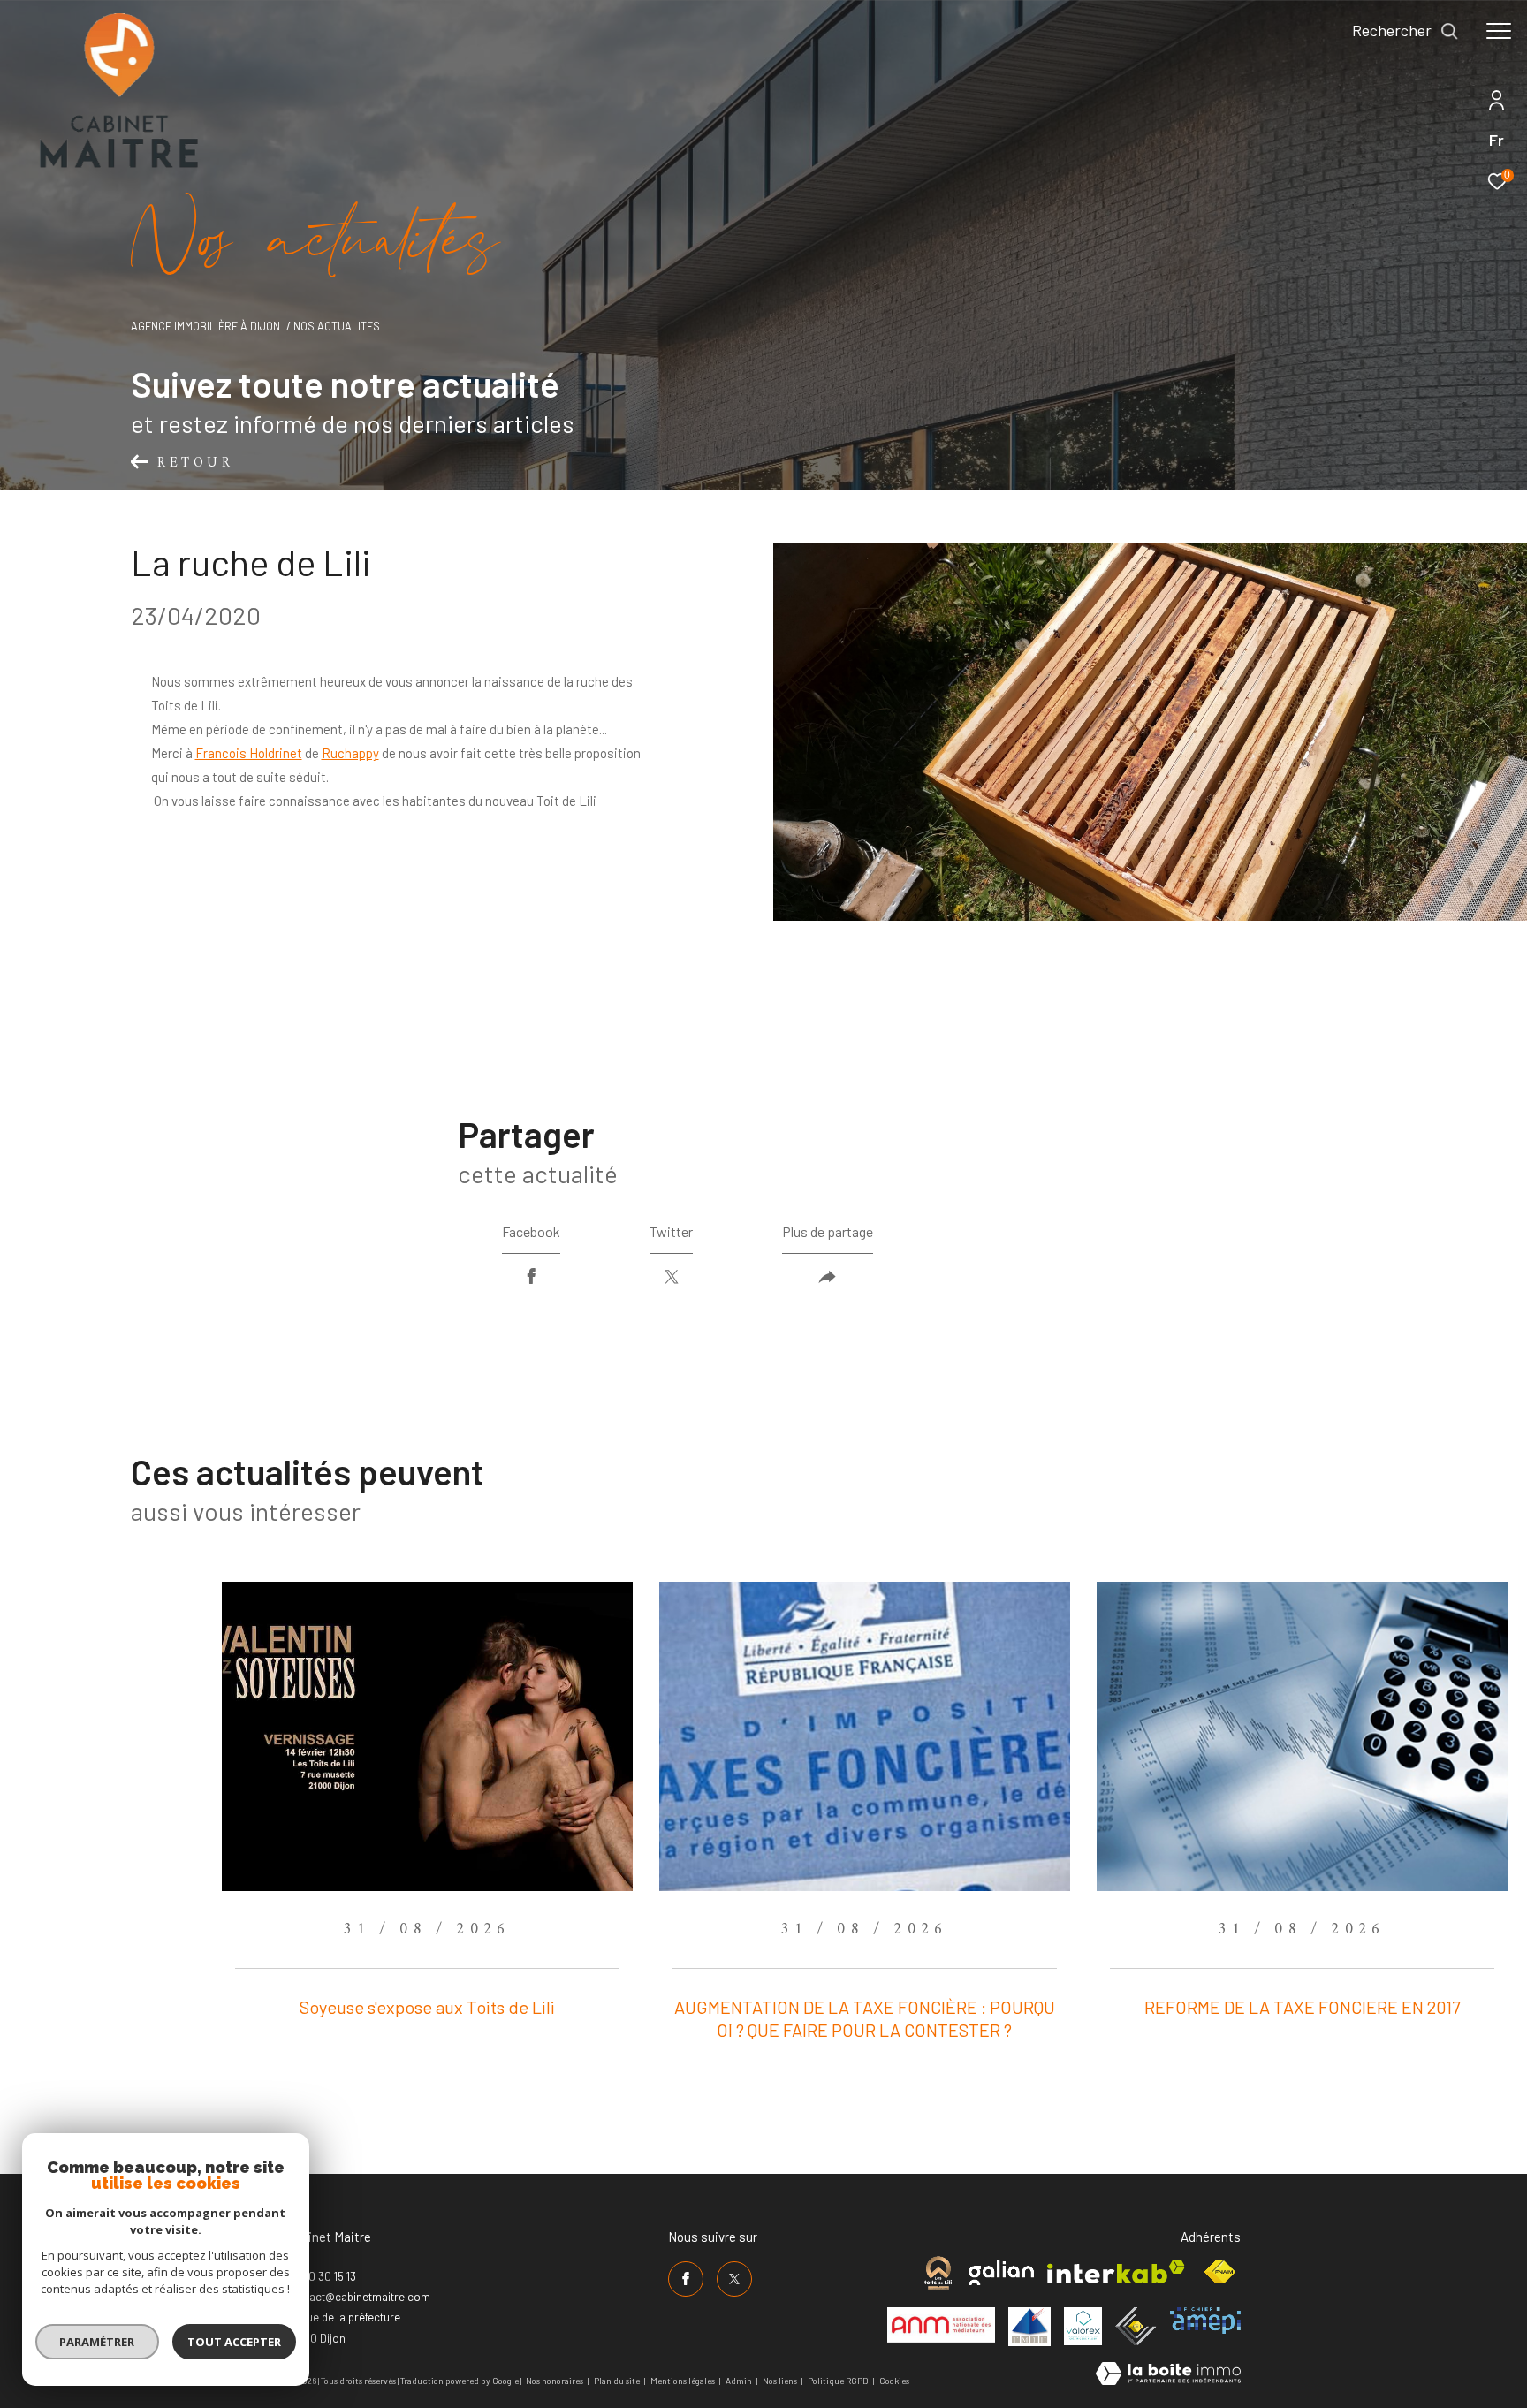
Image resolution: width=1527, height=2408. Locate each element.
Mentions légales (684, 2381)
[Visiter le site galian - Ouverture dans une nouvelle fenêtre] (1001, 2272)
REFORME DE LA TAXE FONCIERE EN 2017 (1302, 2007)
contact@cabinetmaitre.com (358, 2297)
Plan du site (618, 2381)
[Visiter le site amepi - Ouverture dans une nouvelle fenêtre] (1205, 2321)
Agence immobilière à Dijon (205, 326)
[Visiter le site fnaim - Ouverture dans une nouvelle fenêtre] (1219, 2272)
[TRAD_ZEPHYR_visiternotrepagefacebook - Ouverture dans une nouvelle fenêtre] (686, 2279)
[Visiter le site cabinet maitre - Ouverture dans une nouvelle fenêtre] (938, 2273)
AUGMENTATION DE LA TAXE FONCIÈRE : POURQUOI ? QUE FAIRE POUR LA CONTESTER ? (865, 2018)
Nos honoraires (555, 2381)
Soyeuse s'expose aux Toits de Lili (427, 2007)
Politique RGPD (838, 2381)
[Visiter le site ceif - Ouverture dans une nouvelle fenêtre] (1136, 2326)
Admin (740, 2381)
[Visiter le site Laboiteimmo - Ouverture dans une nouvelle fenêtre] (1168, 2375)
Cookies (894, 2381)
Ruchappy (350, 753)
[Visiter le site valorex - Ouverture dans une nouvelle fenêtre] (1083, 2326)
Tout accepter (234, 2342)
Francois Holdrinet (249, 753)
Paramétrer (98, 2342)
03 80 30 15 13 (321, 2276)
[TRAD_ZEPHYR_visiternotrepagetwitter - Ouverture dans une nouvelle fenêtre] (734, 2279)
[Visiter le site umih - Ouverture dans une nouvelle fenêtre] (1029, 2327)
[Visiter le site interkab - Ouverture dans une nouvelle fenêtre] (1116, 2271)
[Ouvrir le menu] (1499, 31)
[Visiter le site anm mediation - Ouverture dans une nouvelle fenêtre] (941, 2325)
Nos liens (781, 2381)
